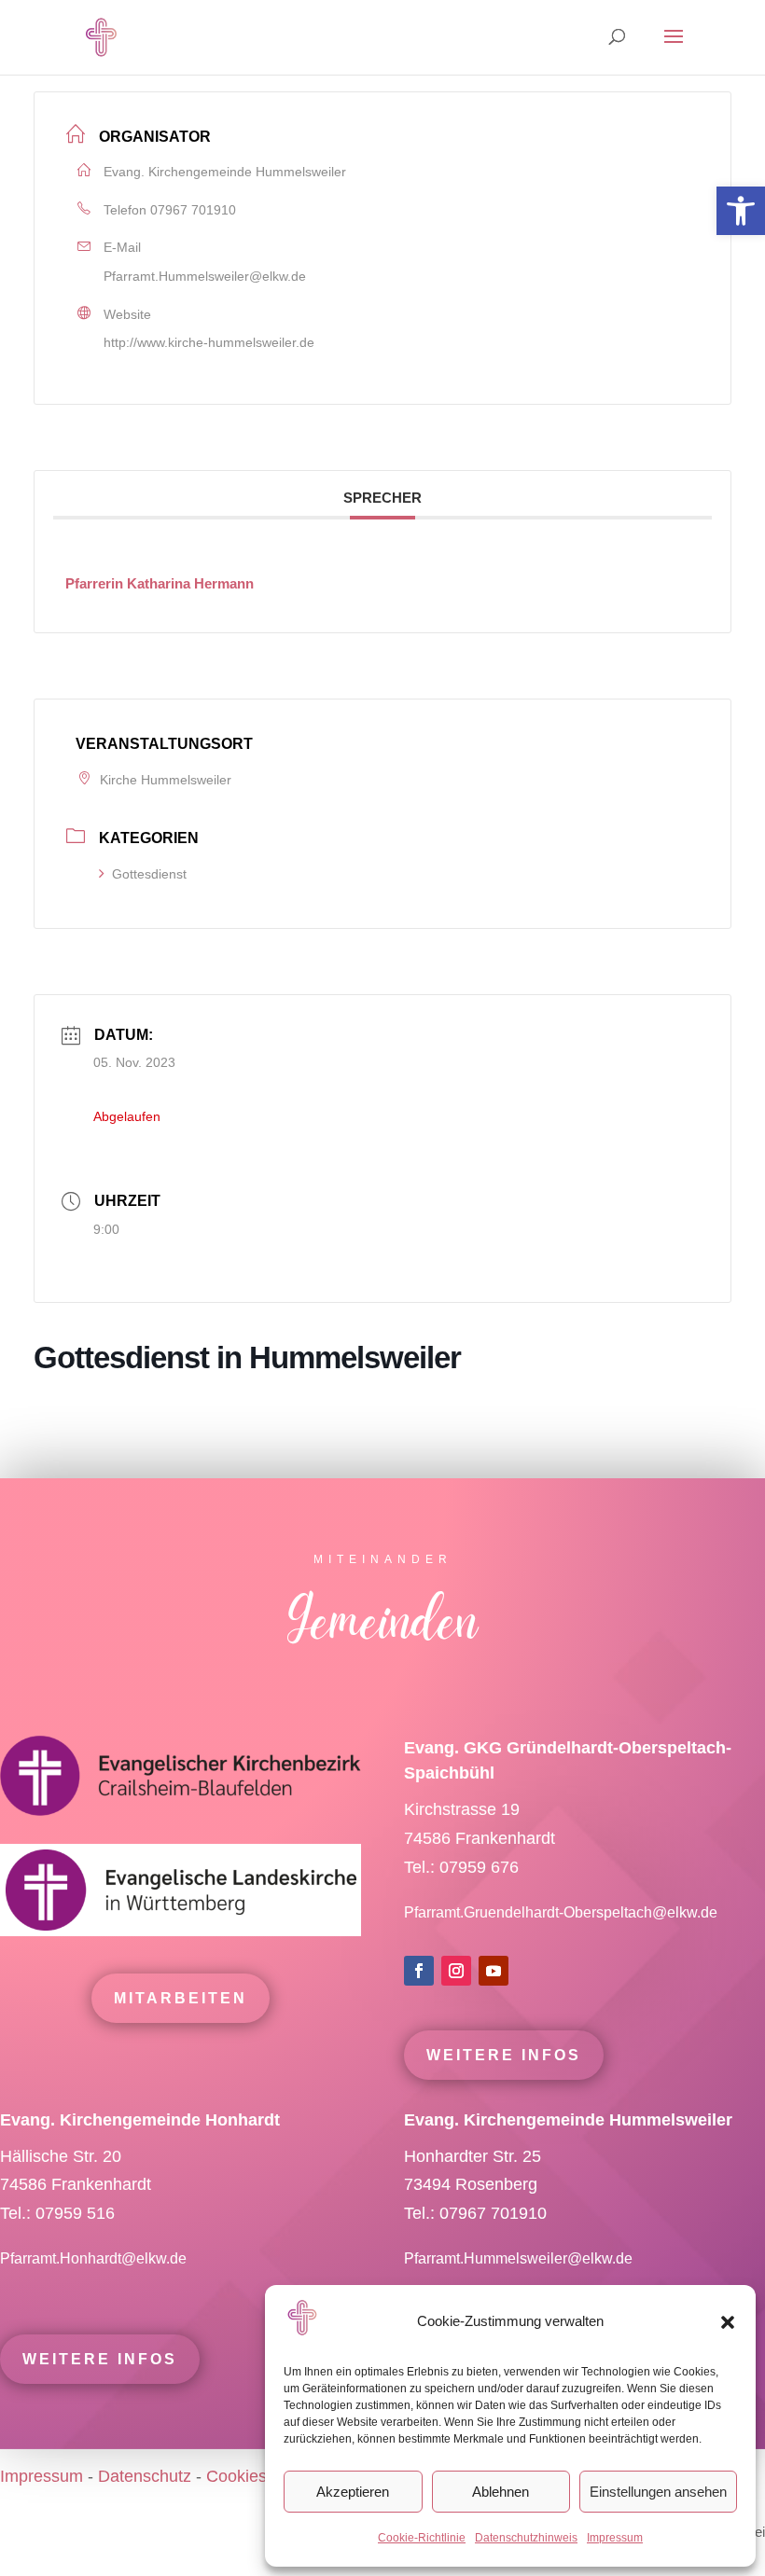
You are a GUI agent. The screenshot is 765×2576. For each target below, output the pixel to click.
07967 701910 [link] (193, 210)
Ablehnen (501, 2492)
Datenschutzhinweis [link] (526, 2538)
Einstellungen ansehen (658, 2492)
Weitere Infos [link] (504, 2055)
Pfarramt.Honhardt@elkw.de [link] (95, 2258)
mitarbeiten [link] (181, 1998)
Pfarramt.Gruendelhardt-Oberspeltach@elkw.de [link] (561, 1912)
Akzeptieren (353, 2492)
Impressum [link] (615, 2538)
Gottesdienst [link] (149, 874)
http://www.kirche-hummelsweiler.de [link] (209, 342)
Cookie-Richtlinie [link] (422, 2538)
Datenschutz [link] (145, 2476)
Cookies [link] (236, 2476)
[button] (728, 2322)
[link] (741, 211)
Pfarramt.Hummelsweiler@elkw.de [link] (205, 276)
